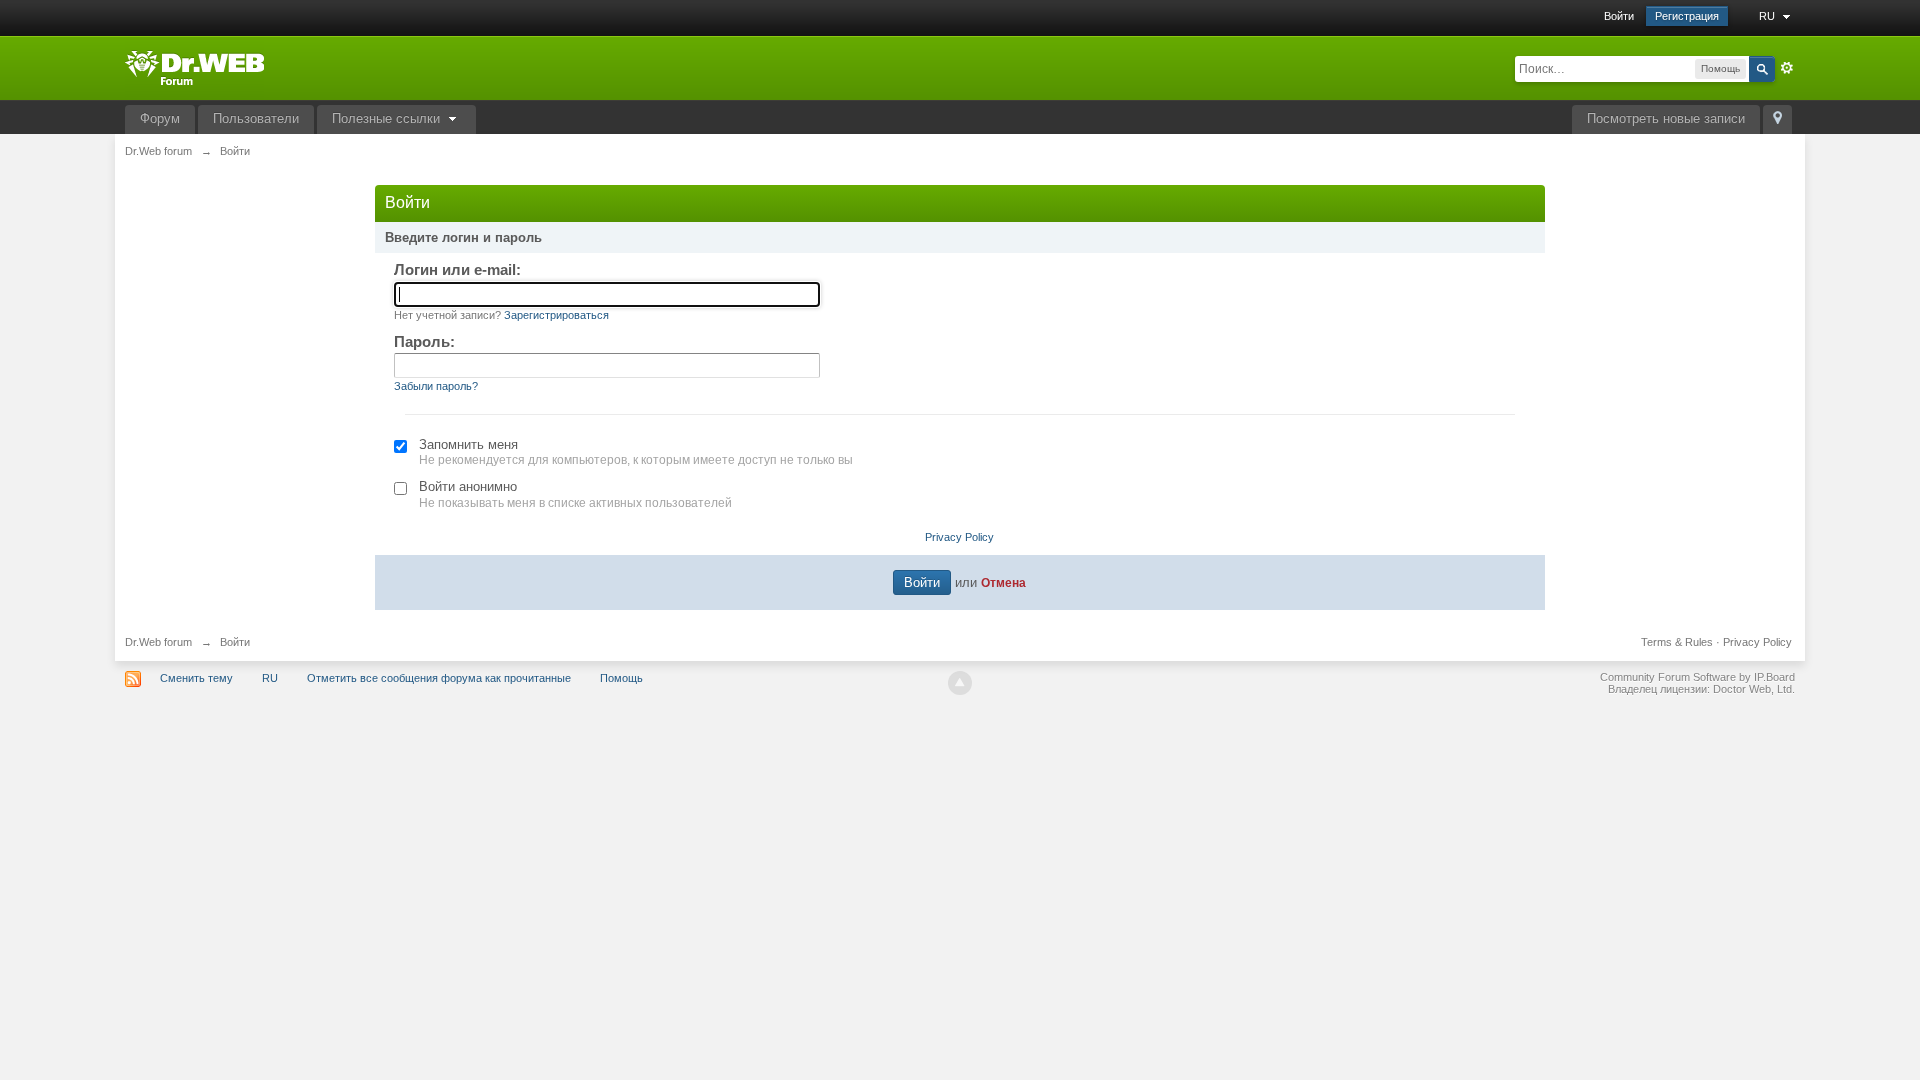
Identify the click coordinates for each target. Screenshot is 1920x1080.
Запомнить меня (468, 444)
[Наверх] (960, 683)
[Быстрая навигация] (1777, 119)
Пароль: (424, 341)
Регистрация (1687, 16)
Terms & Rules (1677, 642)
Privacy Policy (959, 537)
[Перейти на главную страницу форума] (194, 66)
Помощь (621, 678)
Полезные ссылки (388, 118)
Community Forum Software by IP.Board (1697, 677)
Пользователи (256, 118)
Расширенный (1787, 68)
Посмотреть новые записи (1666, 118)
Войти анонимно (468, 486)
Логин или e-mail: (457, 269)
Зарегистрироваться (556, 315)
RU (1768, 16)
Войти (1619, 16)
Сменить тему (196, 678)
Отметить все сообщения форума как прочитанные (439, 678)
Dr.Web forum (158, 642)
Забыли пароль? (436, 386)
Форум (160, 118)
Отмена (1003, 582)
